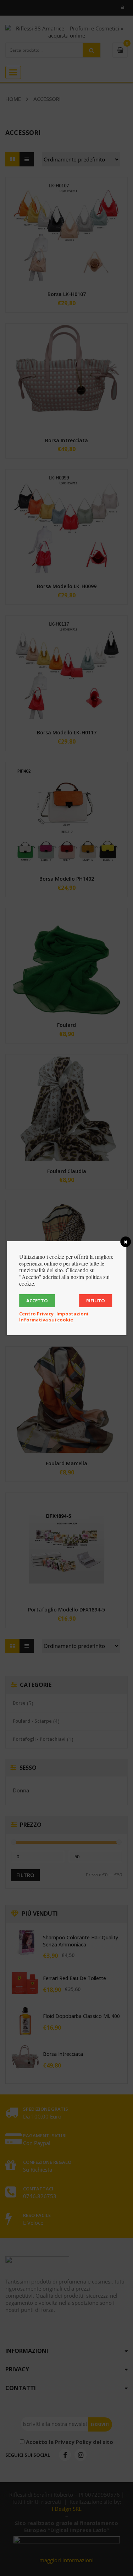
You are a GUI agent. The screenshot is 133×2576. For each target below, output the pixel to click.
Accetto (37, 1301)
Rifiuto (96, 1301)
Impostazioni (72, 1314)
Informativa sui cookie (46, 1320)
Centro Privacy (36, 1314)
